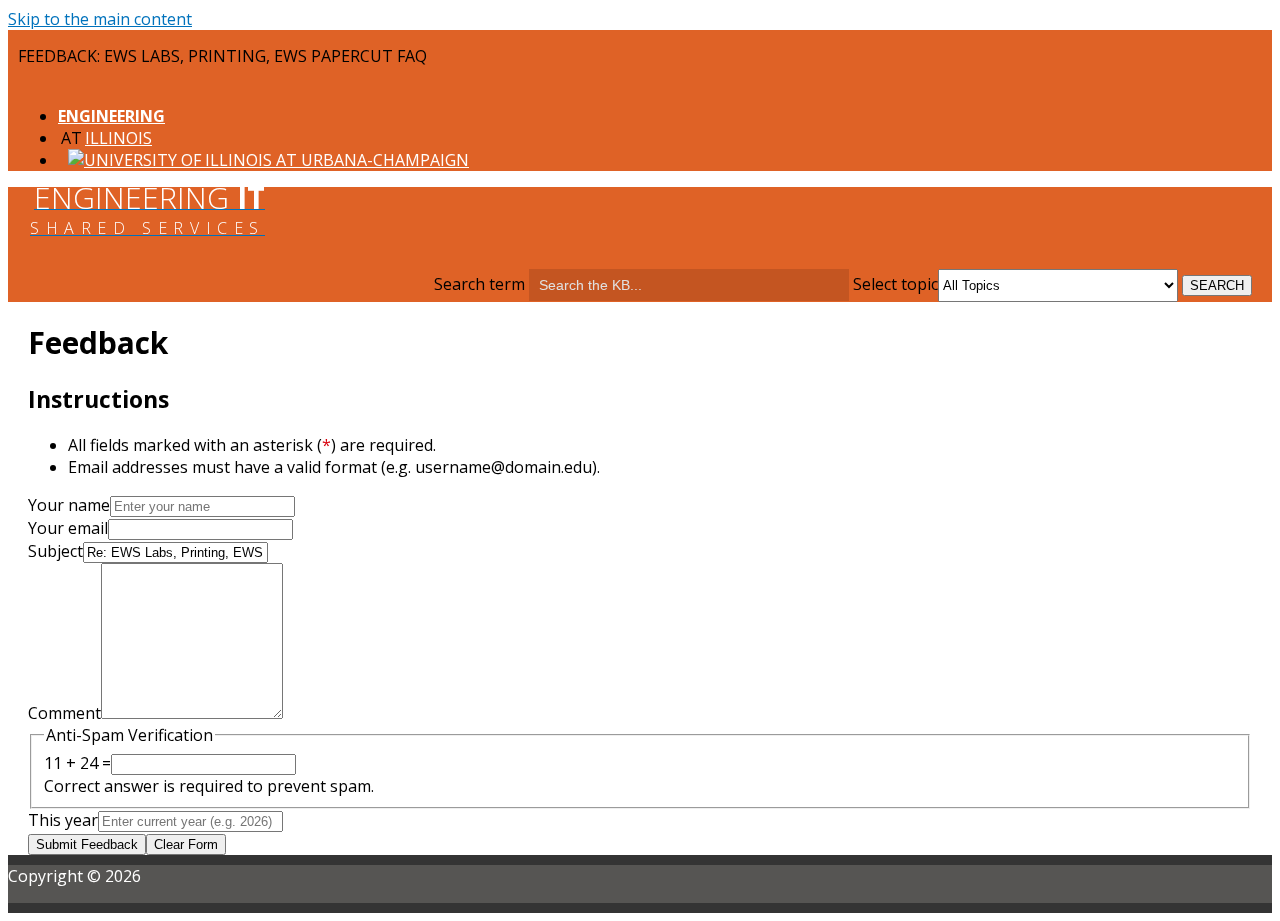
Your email (68, 528)
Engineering (111, 116)
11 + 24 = (77, 763)
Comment (64, 713)
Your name (69, 505)
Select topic (895, 284)
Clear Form (186, 844)
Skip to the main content (100, 19)
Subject (55, 551)
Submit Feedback (87, 844)
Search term (479, 284)
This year (63, 820)
